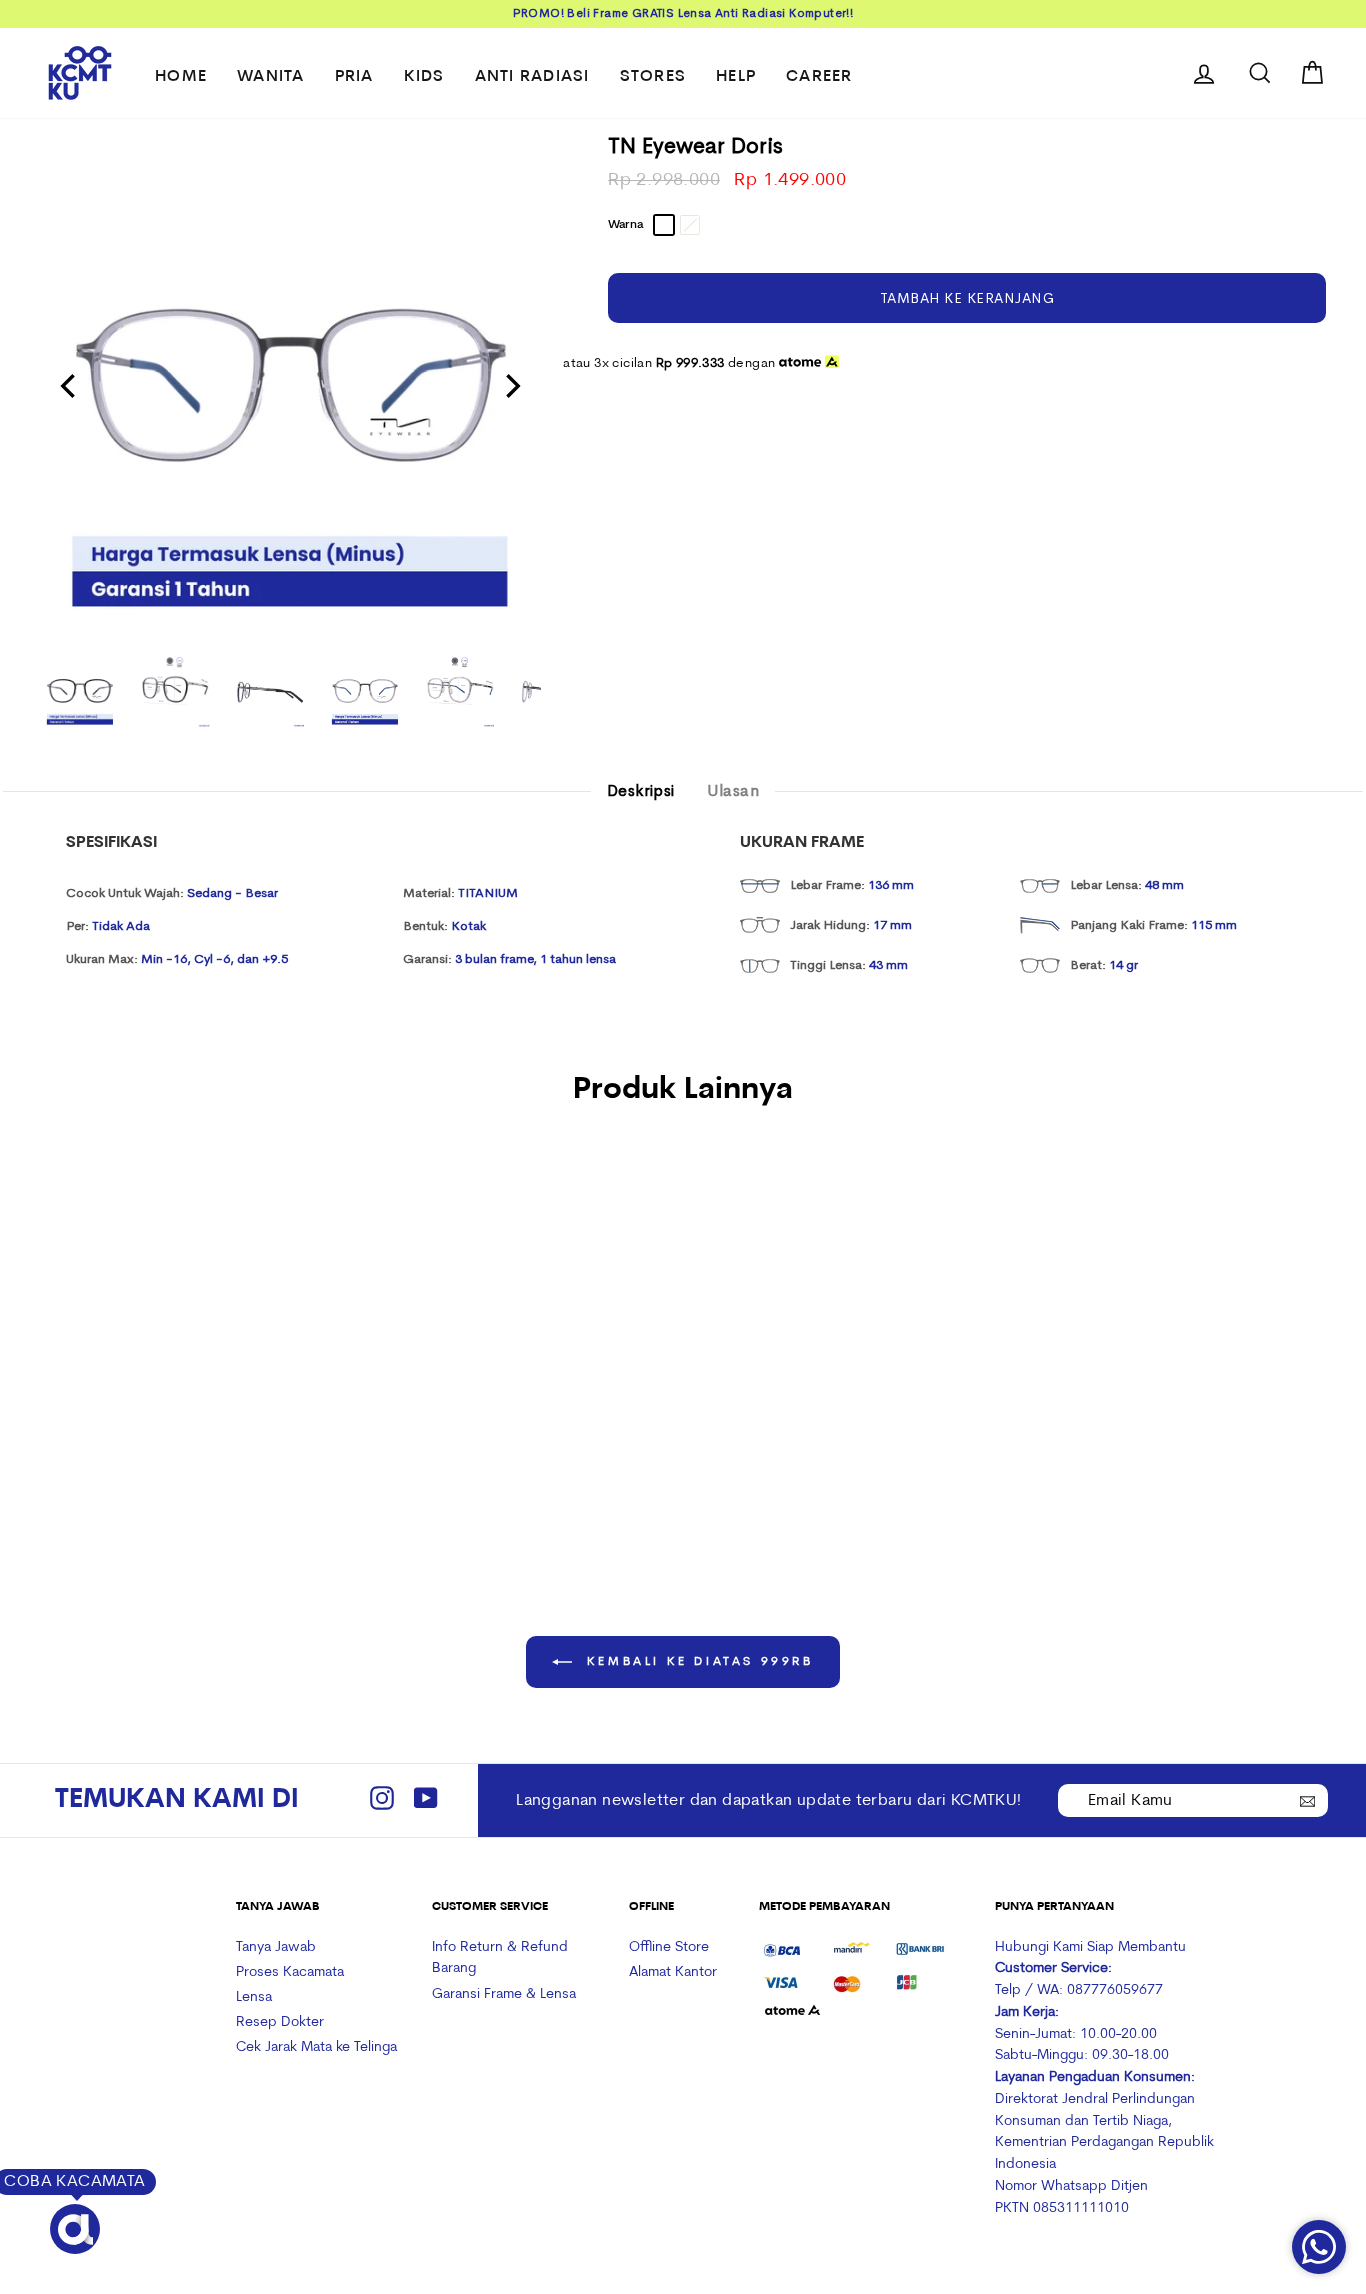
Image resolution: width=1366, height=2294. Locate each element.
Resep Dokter (280, 2022)
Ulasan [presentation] (733, 791)
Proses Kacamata (290, 1972)
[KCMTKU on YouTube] (426, 1800)
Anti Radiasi (532, 77)
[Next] (511, 386)
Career (819, 77)
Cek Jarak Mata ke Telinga (316, 2047)
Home (181, 77)
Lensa (254, 1997)
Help (736, 77)
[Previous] (70, 386)
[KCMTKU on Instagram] (382, 1800)
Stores (653, 77)
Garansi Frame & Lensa (504, 1994)
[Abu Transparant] (146, 1387)
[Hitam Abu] (173, 1387)
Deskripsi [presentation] (641, 791)
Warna (625, 225)
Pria (354, 77)
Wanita (271, 77)
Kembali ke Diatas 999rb (696, 1662)
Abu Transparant (664, 225)
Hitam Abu (690, 225)
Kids (424, 77)
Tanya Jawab (276, 1947)
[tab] (641, 792)
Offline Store (669, 1947)
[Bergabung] (1308, 1799)
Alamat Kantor (673, 1972)
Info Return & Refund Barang (500, 1958)
